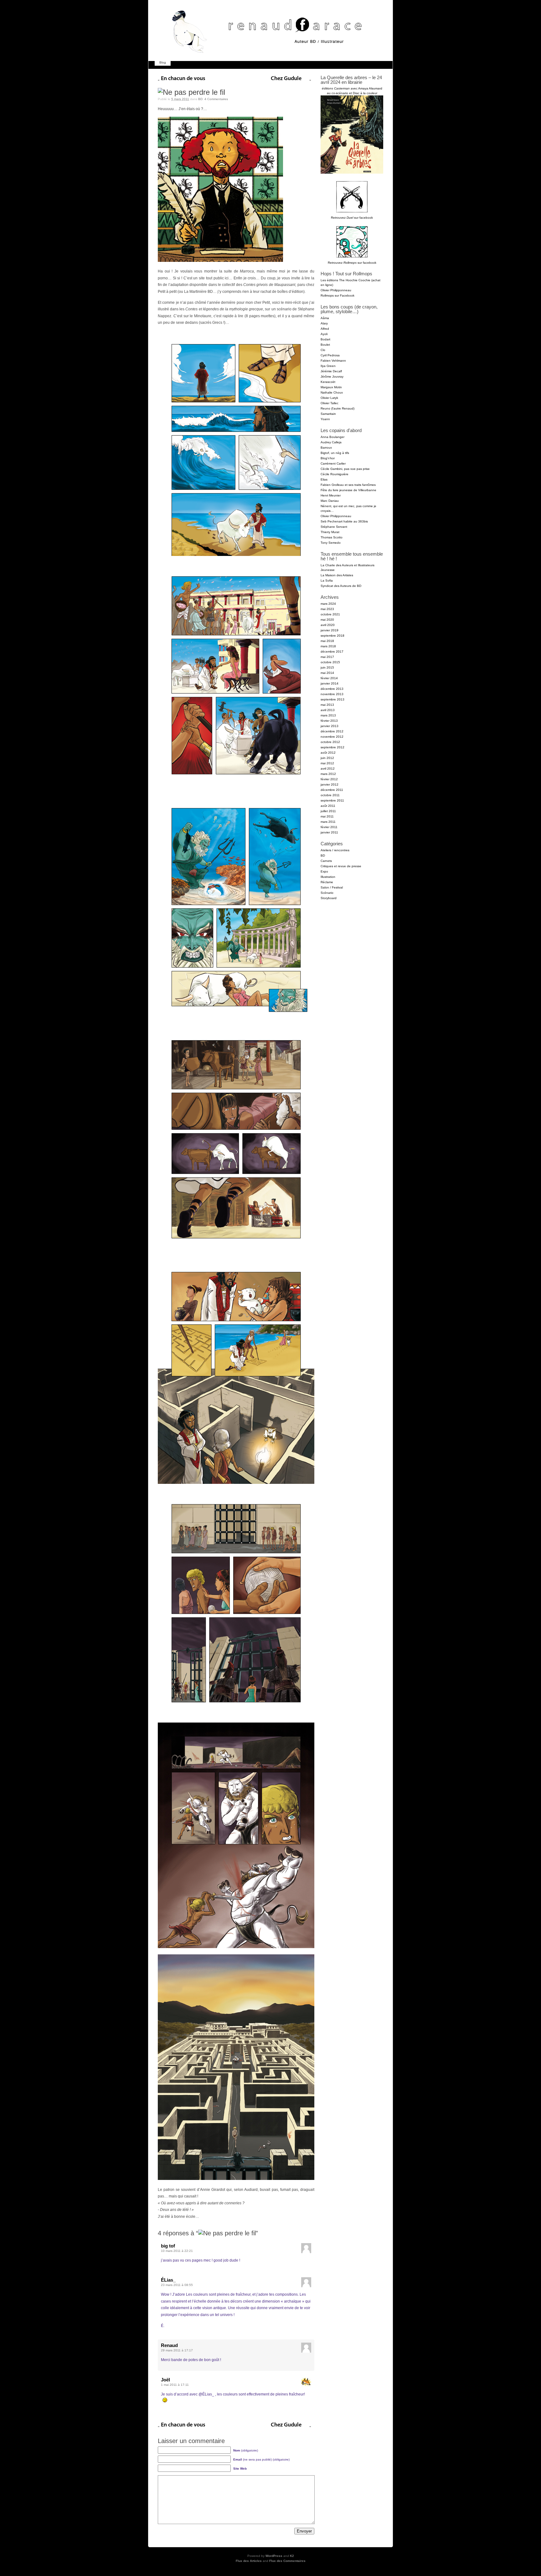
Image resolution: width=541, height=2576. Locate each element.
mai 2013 (327, 705)
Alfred (325, 329)
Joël (165, 2380)
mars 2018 (328, 646)
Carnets (326, 861)
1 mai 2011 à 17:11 (175, 2385)
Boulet (325, 345)
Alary (324, 323)
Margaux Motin (331, 387)
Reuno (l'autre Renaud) (337, 408)
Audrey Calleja (331, 442)
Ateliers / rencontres (335, 850)
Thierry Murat (330, 532)
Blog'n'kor (328, 458)
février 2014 (329, 678)
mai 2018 (327, 641)
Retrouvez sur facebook (352, 218)
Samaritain (328, 414)
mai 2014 (327, 673)
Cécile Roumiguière (335, 474)
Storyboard (329, 898)
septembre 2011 (332, 800)
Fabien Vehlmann (333, 361)
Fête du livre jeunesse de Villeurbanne (348, 490)
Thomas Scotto (332, 537)
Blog (163, 62)
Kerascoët (328, 382)
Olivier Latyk (329, 398)
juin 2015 (327, 667)
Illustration (328, 877)
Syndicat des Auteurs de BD (341, 586)
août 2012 (328, 753)
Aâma (325, 318)
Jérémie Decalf (331, 371)
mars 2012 (328, 774)
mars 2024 (328, 604)
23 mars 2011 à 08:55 (177, 2285)
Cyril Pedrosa (330, 355)
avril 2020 (328, 625)
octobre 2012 (330, 742)
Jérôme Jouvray (332, 377)
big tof (168, 2246)
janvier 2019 (330, 630)
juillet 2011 (328, 811)
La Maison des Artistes (337, 575)
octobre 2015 (330, 662)
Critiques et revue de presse (341, 866)
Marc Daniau (330, 501)
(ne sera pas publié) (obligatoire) (261, 2459)
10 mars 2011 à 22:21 (177, 2251)
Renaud (169, 2345)
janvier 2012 (330, 784)
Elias (324, 479)
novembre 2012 (332, 737)
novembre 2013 (332, 694)
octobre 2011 (330, 795)
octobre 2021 (330, 614)
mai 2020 (327, 620)
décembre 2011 (332, 790)
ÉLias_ (168, 2280)
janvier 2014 (330, 683)
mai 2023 (327, 609)
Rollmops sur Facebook (337, 295)
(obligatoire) (246, 2450)
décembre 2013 (332, 689)
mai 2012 (327, 763)
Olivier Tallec (330, 403)
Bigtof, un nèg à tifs (335, 453)
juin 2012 (327, 758)
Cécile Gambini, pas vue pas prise (345, 469)
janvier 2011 (329, 832)
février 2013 (329, 721)
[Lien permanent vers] (191, 92)
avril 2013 (328, 710)
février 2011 (329, 827)
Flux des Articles (249, 2561)
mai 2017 (327, 657)
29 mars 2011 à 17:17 (177, 2350)
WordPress (274, 2556)
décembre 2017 (332, 652)
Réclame (327, 882)
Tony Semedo (331, 543)
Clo (323, 350)
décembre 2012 (332, 731)
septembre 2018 (332, 636)
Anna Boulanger (332, 437)
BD (200, 99)
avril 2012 (328, 769)
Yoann (325, 419)
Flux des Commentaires (287, 2561)
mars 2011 (328, 822)
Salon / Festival (332, 887)
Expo (324, 871)
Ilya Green (328, 366)
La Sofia (327, 580)
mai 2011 (327, 816)
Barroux (326, 448)
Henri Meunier (331, 495)
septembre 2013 (332, 699)
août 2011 (328, 806)
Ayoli (324, 334)
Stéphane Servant (334, 527)
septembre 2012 (332, 747)
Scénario (327, 893)
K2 (292, 2556)
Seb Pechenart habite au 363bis (344, 521)
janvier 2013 (330, 726)
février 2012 (329, 779)
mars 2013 (328, 715)
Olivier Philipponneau (336, 290)
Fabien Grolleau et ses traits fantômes (348, 485)
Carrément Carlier (333, 463)
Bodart (325, 339)
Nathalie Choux (332, 392)
